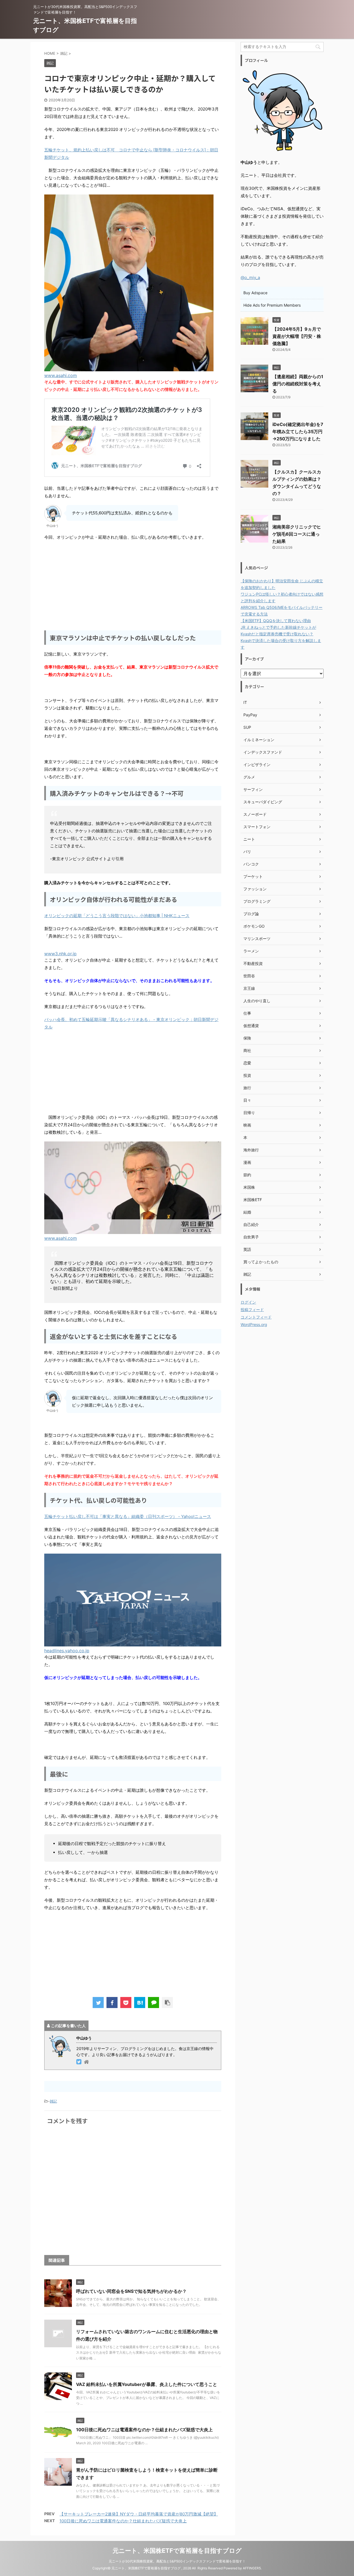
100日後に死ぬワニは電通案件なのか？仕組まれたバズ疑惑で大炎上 (144, 2430)
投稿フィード (252, 1310)
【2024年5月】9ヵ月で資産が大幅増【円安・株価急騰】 (297, 336)
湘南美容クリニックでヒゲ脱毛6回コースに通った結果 (297, 534)
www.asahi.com (61, 375)
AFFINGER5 (252, 2568)
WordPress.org (254, 1324)
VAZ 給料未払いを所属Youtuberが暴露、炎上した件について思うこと (147, 2384)
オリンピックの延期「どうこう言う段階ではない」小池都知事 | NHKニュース (117, 916)
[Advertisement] (133, 585)
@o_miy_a (250, 277)
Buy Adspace (255, 293)
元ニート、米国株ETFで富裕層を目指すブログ (177, 2551)
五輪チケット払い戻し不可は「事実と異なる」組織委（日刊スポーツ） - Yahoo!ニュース (128, 1516)
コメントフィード (256, 1317)
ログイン (248, 1302)
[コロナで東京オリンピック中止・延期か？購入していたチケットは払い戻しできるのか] (140, 2003)
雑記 (53, 2101)
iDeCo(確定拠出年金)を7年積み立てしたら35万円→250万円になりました (298, 431)
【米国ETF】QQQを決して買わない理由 (276, 621)
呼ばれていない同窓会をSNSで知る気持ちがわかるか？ (131, 2291)
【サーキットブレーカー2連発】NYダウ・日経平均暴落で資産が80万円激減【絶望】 (139, 2514)
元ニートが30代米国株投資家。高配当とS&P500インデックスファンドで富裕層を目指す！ (177, 2561)
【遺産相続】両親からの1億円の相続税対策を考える (298, 384)
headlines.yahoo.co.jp (67, 1651)
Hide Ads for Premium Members (272, 305)
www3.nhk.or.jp (60, 954)
